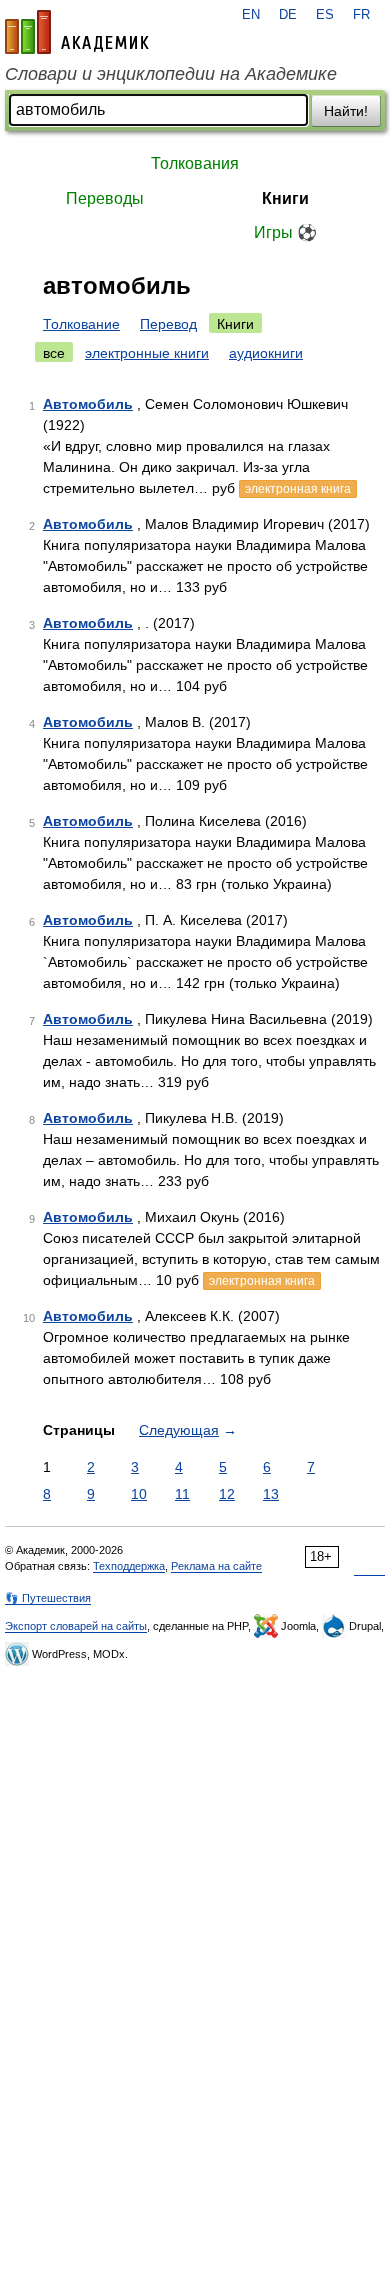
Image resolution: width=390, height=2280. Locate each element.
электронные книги (147, 353)
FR (361, 15)
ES (325, 15)
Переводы (105, 198)
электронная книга (298, 489)
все (54, 353)
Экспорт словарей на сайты (76, 1626)
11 (182, 1494)
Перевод (168, 324)
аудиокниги (266, 353)
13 (271, 1494)
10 (139, 1494)
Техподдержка (129, 1566)
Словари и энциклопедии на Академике (171, 74)
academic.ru (77, 32)
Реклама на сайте (216, 1566)
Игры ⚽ (285, 232)
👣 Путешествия (48, 1598)
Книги (285, 198)
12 (227, 1494)
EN (251, 15)
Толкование (81, 324)
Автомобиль (88, 404)
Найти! (346, 111)
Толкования (195, 163)
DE (288, 15)
